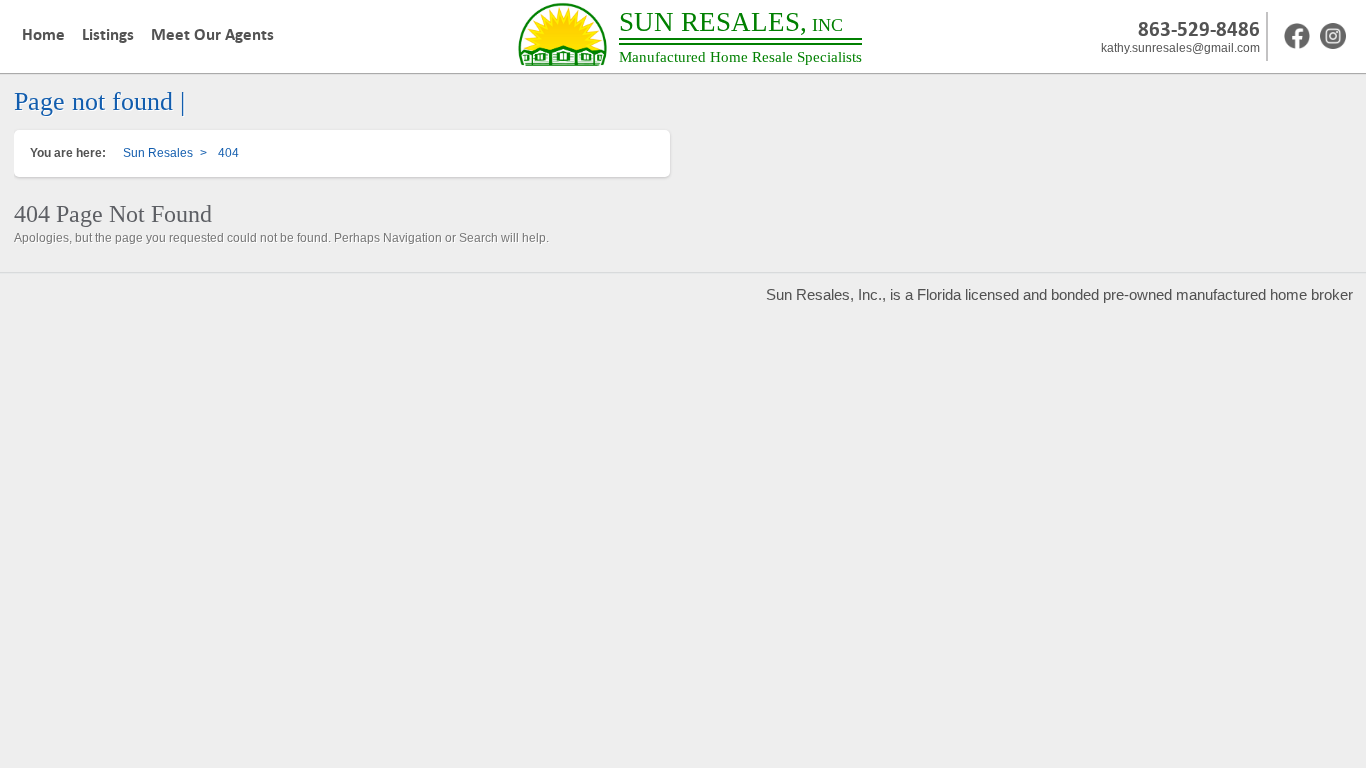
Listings (108, 35)
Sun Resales (158, 153)
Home (43, 35)
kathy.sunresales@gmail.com (1180, 48)
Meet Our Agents (212, 35)
